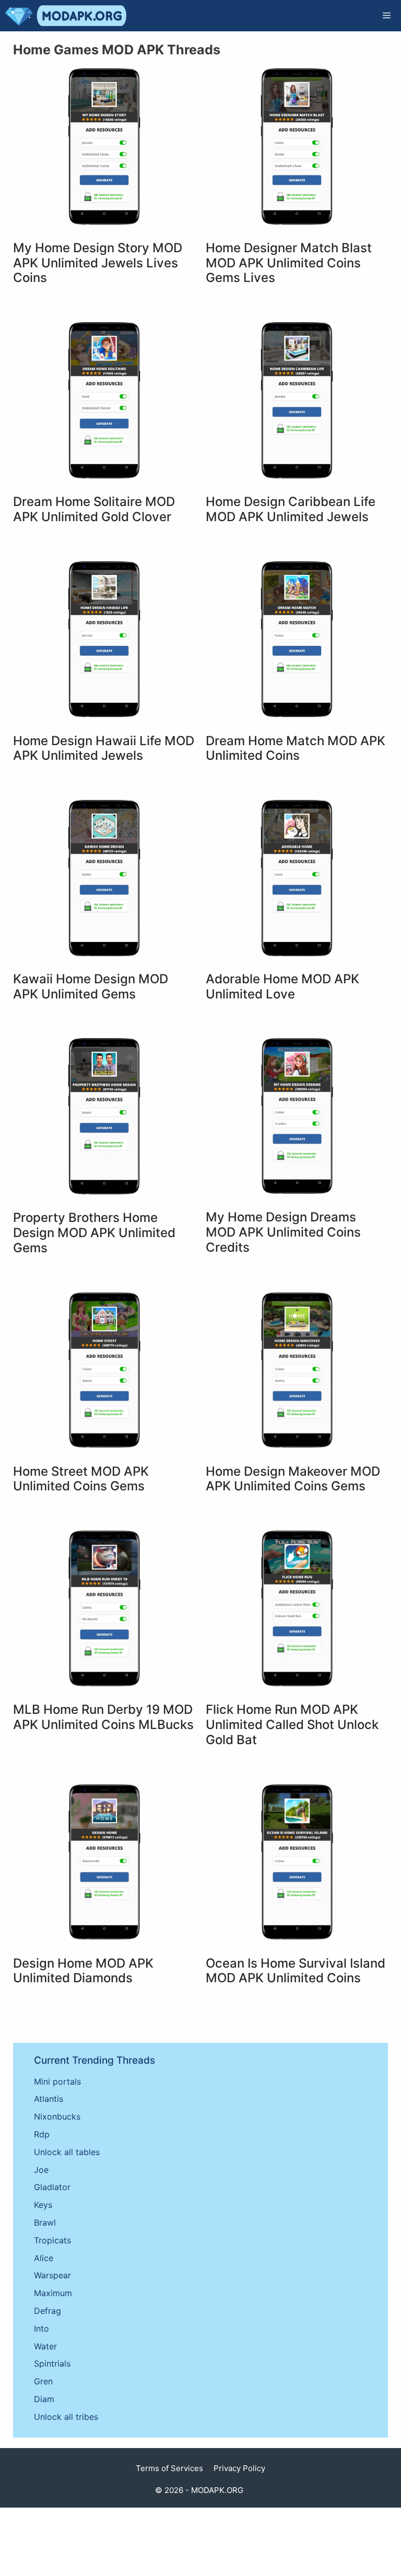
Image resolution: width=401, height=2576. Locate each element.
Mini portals (57, 2081)
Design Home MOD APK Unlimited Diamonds (83, 1971)
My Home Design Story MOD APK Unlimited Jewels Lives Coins (98, 263)
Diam (44, 2399)
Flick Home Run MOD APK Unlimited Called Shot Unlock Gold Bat (292, 1725)
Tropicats (52, 2240)
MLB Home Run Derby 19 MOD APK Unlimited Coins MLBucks (103, 1717)
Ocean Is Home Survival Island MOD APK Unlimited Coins (296, 1971)
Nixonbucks (57, 2116)
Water (45, 2346)
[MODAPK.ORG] (66, 16)
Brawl (45, 2222)
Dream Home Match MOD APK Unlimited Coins (296, 748)
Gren (43, 2381)
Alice (44, 2258)
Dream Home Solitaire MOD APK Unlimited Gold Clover (94, 509)
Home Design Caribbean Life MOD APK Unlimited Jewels (291, 509)
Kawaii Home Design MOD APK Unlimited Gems (91, 986)
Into (42, 2328)
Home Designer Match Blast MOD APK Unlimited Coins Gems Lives (289, 263)
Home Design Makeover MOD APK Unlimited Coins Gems (293, 1479)
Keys (43, 2205)
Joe (41, 2170)
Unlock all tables (67, 2152)
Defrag (48, 2311)
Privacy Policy (239, 2468)
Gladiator (52, 2187)
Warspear (52, 2275)
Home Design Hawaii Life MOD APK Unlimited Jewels (104, 748)
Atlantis (49, 2099)
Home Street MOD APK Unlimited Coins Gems (81, 1479)
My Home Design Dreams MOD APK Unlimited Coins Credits (283, 1232)
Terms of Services (169, 2468)
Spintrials (52, 2363)
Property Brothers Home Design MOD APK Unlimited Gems (94, 1233)
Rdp (42, 2134)
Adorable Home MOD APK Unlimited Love (282, 986)
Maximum (53, 2293)
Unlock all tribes (66, 2417)
